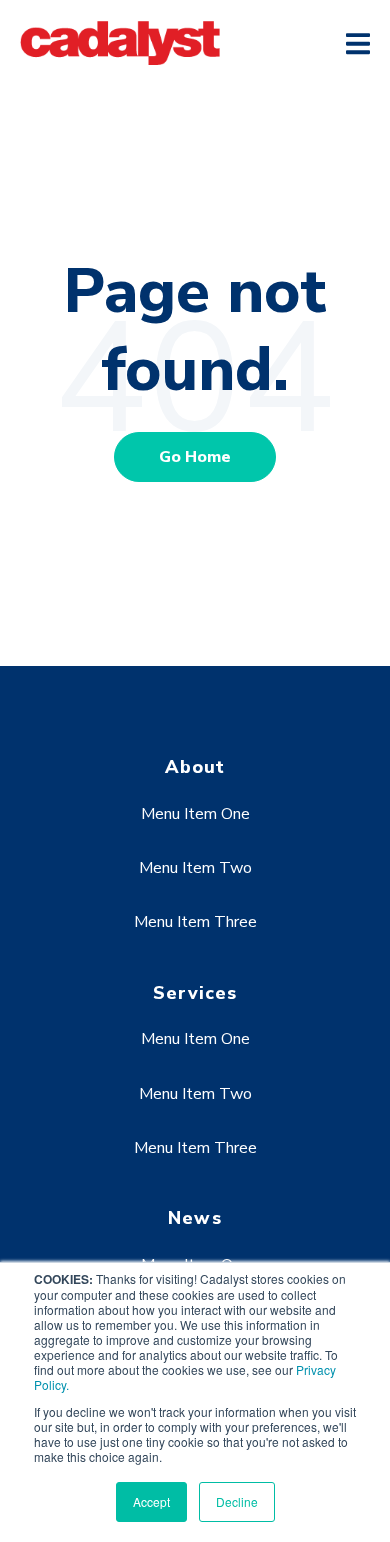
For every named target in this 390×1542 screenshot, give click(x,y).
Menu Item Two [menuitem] (195, 868)
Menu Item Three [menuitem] (195, 922)
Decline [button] (237, 1501)
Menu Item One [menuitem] (195, 814)
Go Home (195, 457)
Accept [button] (151, 1501)
